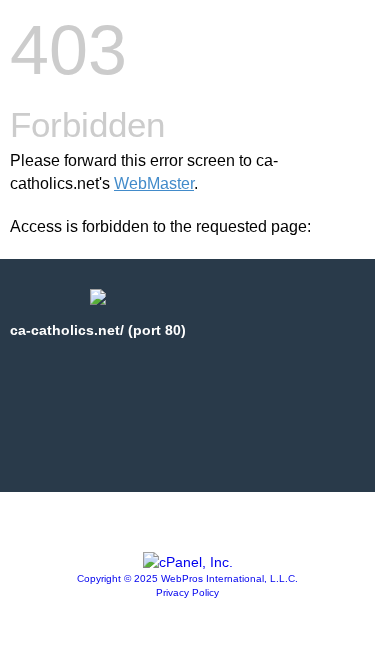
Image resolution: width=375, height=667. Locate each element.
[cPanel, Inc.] (188, 562)
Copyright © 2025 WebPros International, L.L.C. (187, 578)
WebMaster (154, 183)
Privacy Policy (187, 592)
